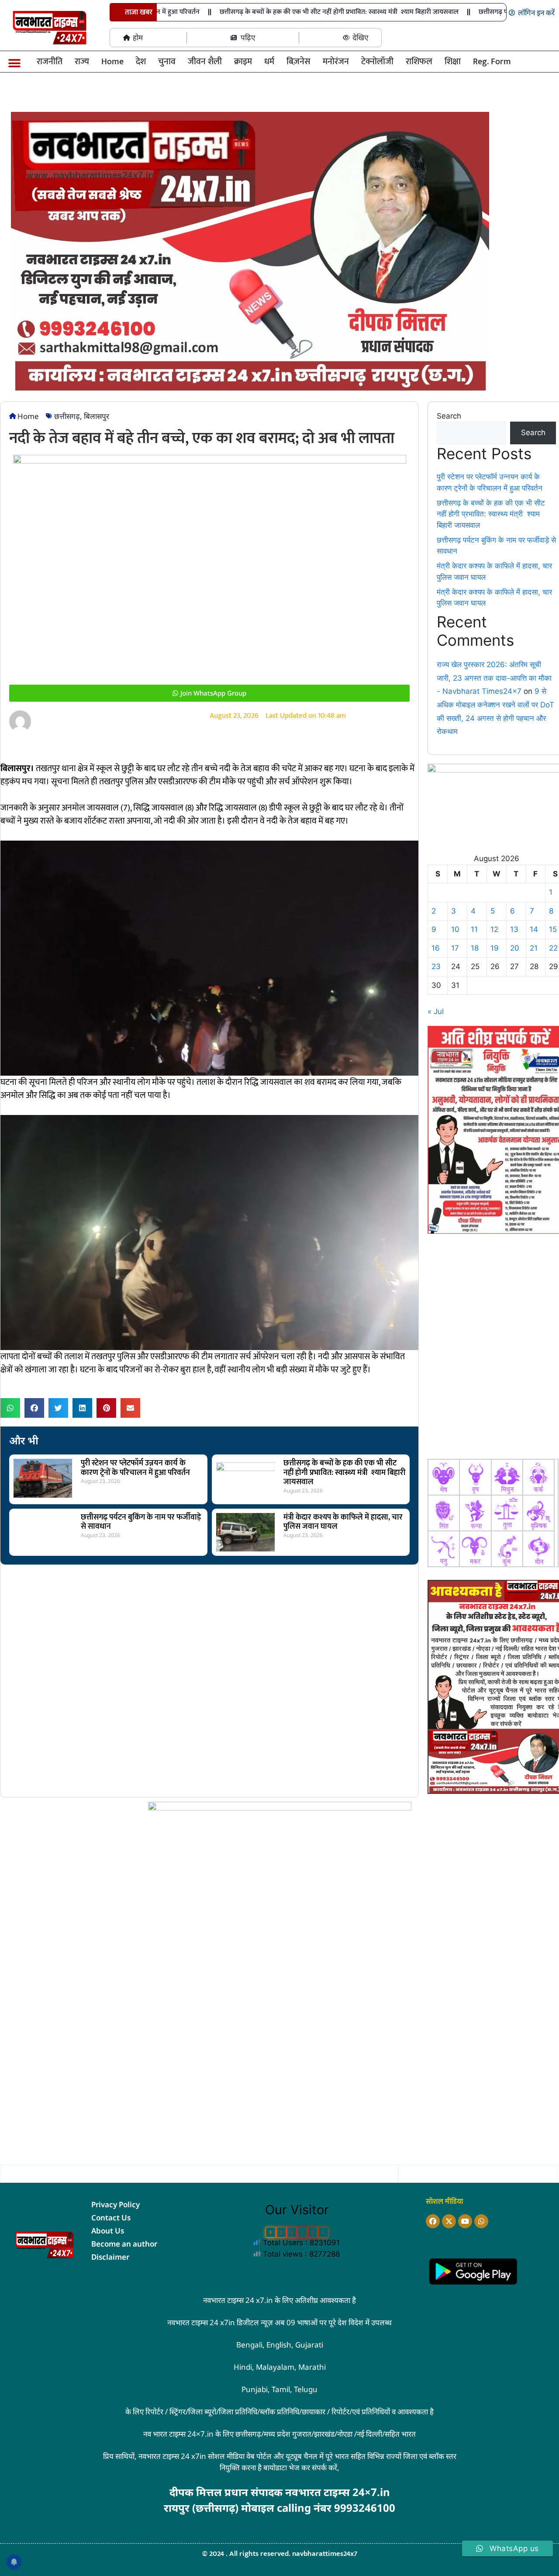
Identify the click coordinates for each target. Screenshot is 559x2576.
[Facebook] (433, 2221)
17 (455, 948)
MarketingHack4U (287, 2521)
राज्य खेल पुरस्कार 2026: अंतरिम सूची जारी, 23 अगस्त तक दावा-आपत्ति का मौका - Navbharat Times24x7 (494, 678)
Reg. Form (492, 62)
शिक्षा (453, 62)
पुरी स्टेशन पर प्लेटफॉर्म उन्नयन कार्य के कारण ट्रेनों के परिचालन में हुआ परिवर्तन (135, 1468)
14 (534, 929)
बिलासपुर (97, 416)
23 (436, 966)
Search (449, 416)
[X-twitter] (449, 2221)
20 (515, 948)
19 (495, 948)
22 (553, 948)
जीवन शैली (205, 62)
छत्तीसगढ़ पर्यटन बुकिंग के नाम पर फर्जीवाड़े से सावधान (141, 1522)
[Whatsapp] (481, 2221)
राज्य (82, 62)
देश (141, 62)
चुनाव (167, 62)
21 (534, 948)
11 (474, 929)
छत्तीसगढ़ (67, 416)
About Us (108, 2231)
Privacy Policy (116, 2204)
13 (514, 929)
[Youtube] (465, 2221)
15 (553, 929)
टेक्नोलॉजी (377, 62)
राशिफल (419, 62)
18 (475, 948)
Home (112, 62)
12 (494, 929)
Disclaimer (110, 2257)
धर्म (269, 62)
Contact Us (111, 2218)
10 (455, 929)
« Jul (436, 1011)
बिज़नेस (298, 62)
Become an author (124, 2244)
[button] (14, 63)
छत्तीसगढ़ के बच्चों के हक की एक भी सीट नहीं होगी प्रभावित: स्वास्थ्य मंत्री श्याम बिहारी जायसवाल (316, 12)
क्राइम (243, 62)
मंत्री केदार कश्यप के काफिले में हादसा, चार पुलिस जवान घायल (343, 1522)
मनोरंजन (336, 62)
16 (436, 948)
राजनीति (50, 62)
